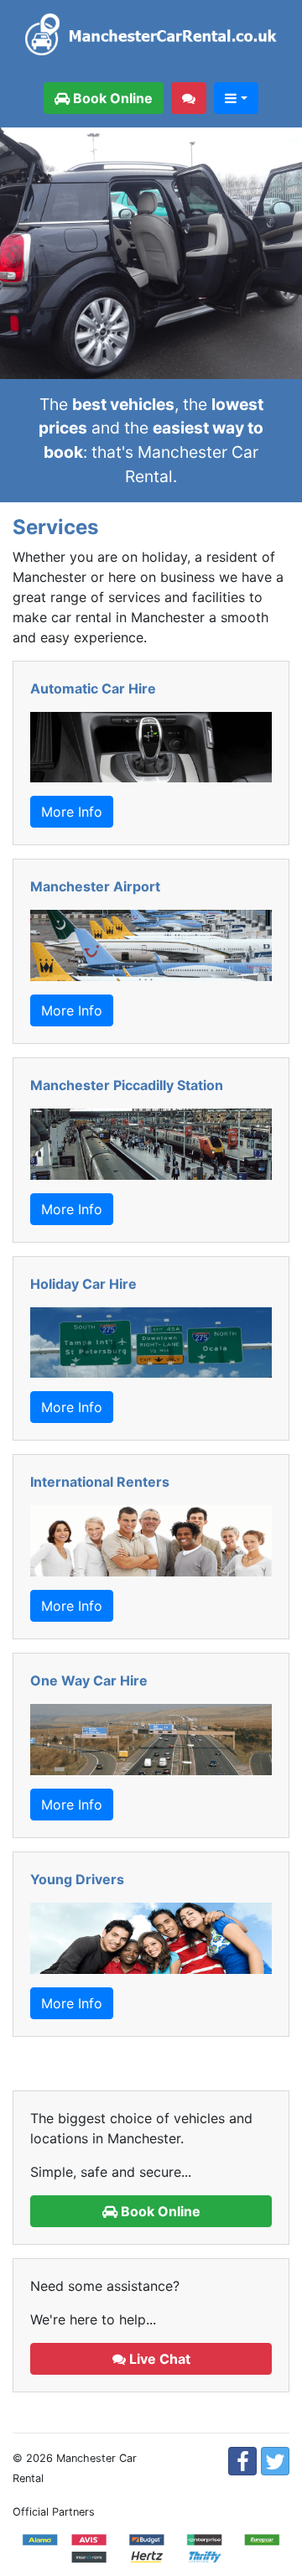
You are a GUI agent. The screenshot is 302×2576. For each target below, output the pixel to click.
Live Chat (158, 2359)
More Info (72, 812)
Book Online (111, 98)
